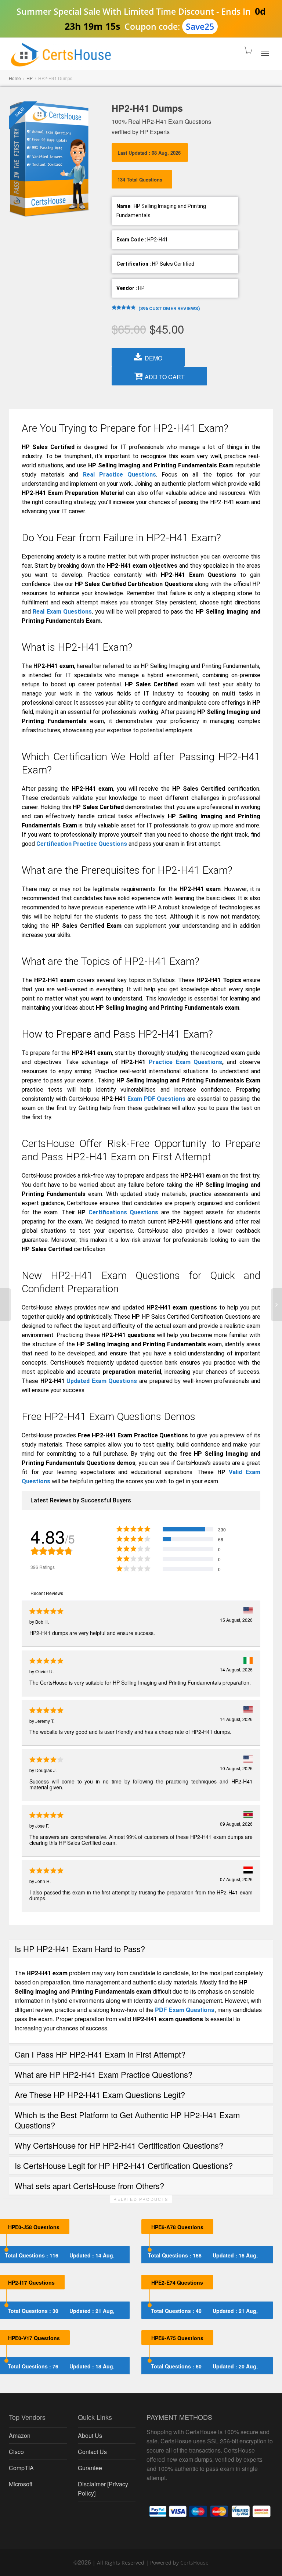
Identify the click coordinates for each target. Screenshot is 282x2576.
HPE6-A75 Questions (177, 2338)
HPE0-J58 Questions (34, 2227)
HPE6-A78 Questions (177, 2227)
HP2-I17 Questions (31, 2282)
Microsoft (21, 2484)
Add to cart (165, 377)
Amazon (20, 2435)
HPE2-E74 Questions (177, 2282)
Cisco (16, 2452)
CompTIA (21, 2468)
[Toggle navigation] (265, 53)
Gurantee (90, 2468)
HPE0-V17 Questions (34, 2338)
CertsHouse (194, 2563)
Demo (153, 358)
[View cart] (246, 52)
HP (30, 78)
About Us (90, 2435)
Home (15, 78)
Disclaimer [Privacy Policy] (103, 2489)
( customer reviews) (169, 308)
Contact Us (92, 2452)
